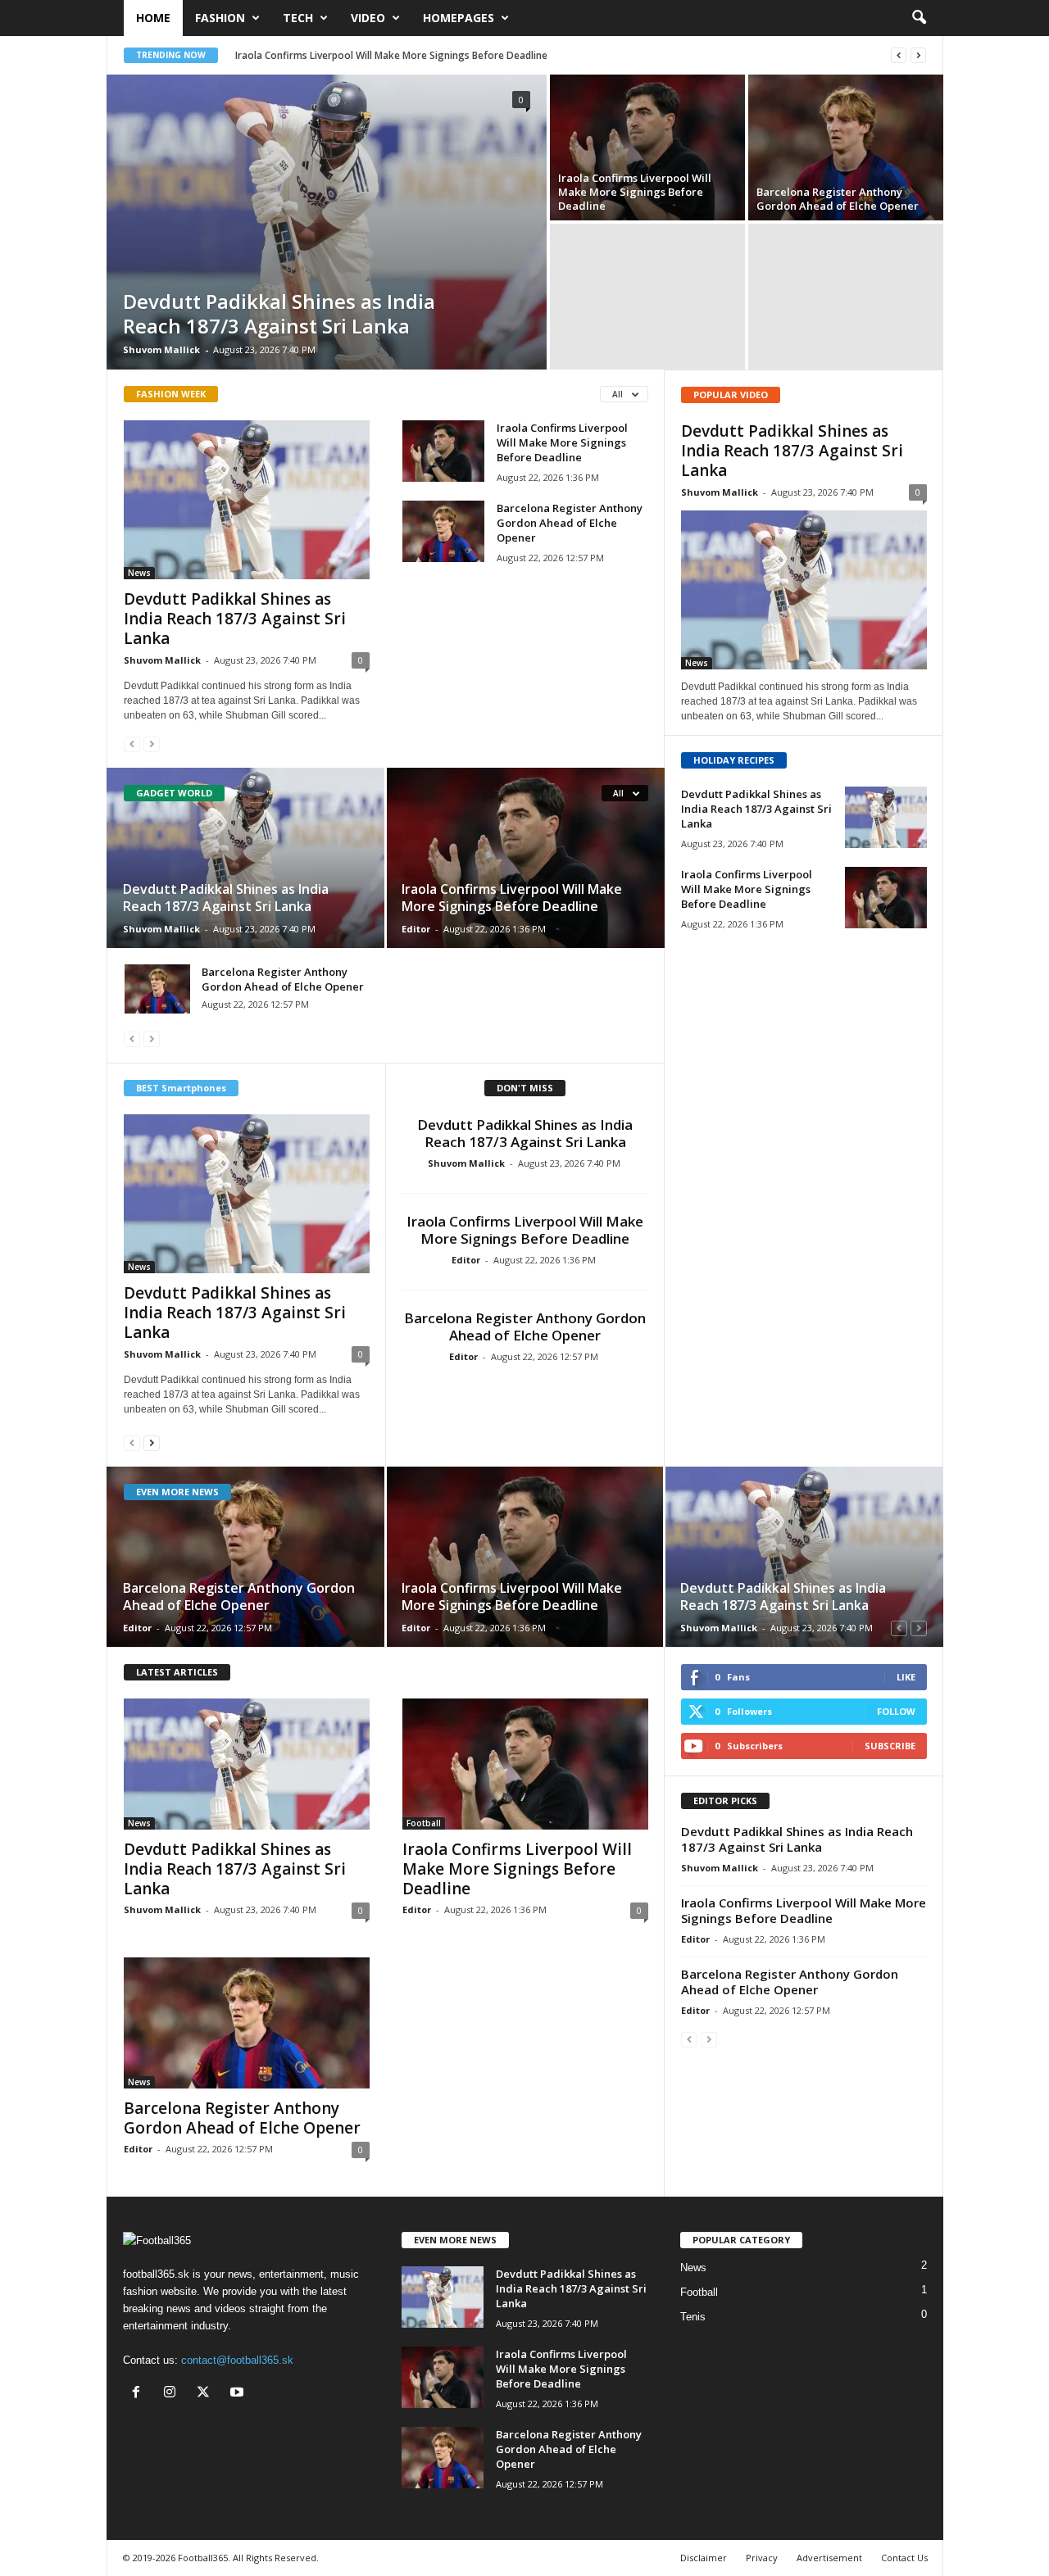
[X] (207, 2394)
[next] (918, 55)
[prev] (899, 55)
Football (424, 1823)
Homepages (459, 18)
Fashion (220, 18)
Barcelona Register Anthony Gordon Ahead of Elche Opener (838, 199)
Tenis (693, 2317)
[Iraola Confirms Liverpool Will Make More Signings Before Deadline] (647, 147)
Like (906, 1677)
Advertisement (829, 2558)
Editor (416, 929)
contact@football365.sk (237, 2360)
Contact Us (904, 2558)
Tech (298, 18)
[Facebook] (140, 2394)
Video (368, 18)
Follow (896, 1711)
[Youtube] (239, 2394)
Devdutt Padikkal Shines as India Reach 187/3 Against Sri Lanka (279, 313)
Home (153, 18)
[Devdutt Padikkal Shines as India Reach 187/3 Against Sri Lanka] (327, 222)
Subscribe (890, 1746)
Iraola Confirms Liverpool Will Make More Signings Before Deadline (391, 55)
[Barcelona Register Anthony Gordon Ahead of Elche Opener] (846, 147)
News (139, 573)
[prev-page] (132, 744)
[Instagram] (173, 2394)
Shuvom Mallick (161, 349)
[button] (919, 18)
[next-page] (152, 1442)
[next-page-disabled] (152, 744)
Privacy (762, 2558)
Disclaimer (704, 2558)
